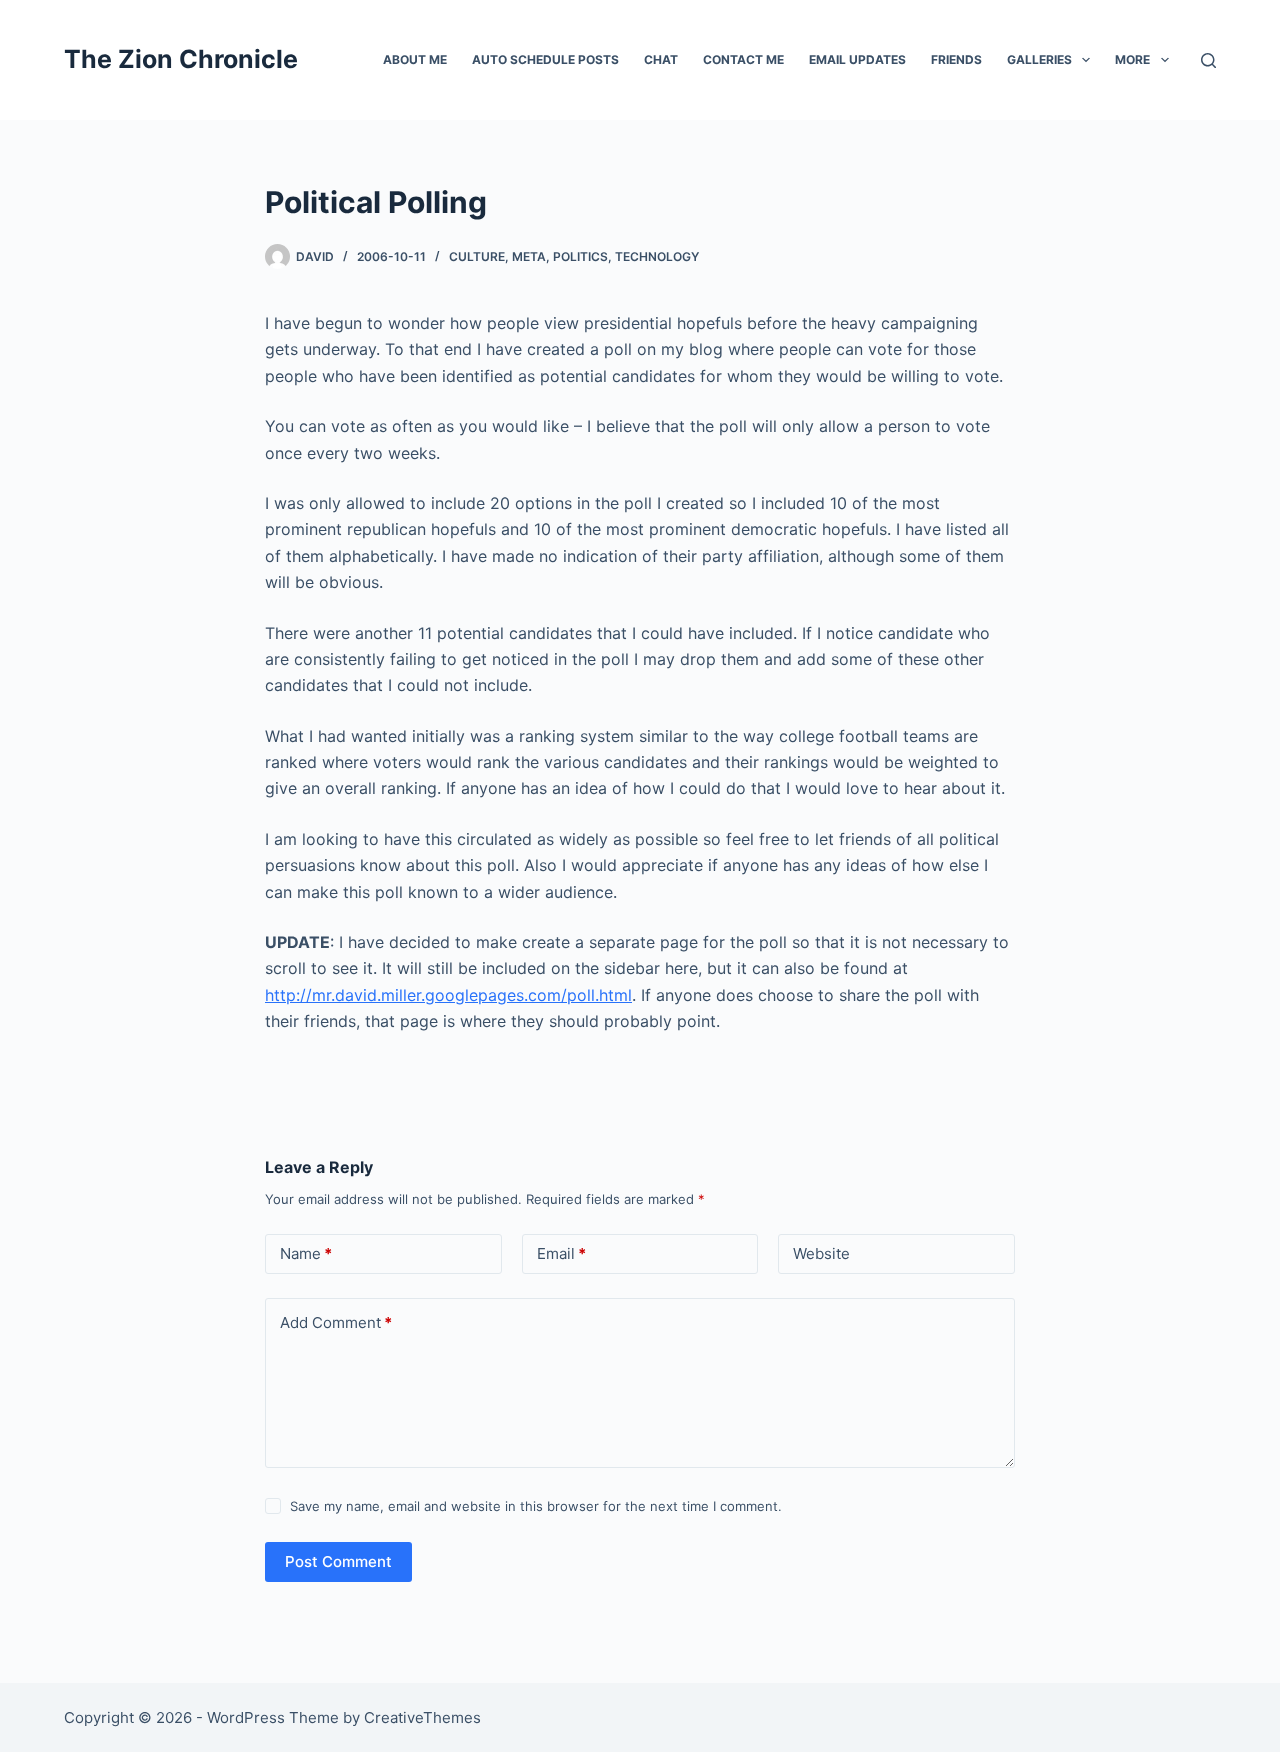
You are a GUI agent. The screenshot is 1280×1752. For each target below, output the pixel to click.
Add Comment (336, 1322)
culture (477, 256)
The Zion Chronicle (181, 59)
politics (580, 256)
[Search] (1208, 60)
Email (561, 1253)
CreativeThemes (422, 1717)
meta (529, 256)
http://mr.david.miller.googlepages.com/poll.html (448, 995)
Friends (956, 59)
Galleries (1039, 59)
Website (821, 1253)
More (1132, 59)
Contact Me (743, 59)
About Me (415, 59)
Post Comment (338, 1561)
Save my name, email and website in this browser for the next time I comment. (536, 1506)
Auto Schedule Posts (545, 59)
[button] (1086, 60)
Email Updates (857, 59)
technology (657, 256)
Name (306, 1253)
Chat (661, 59)
